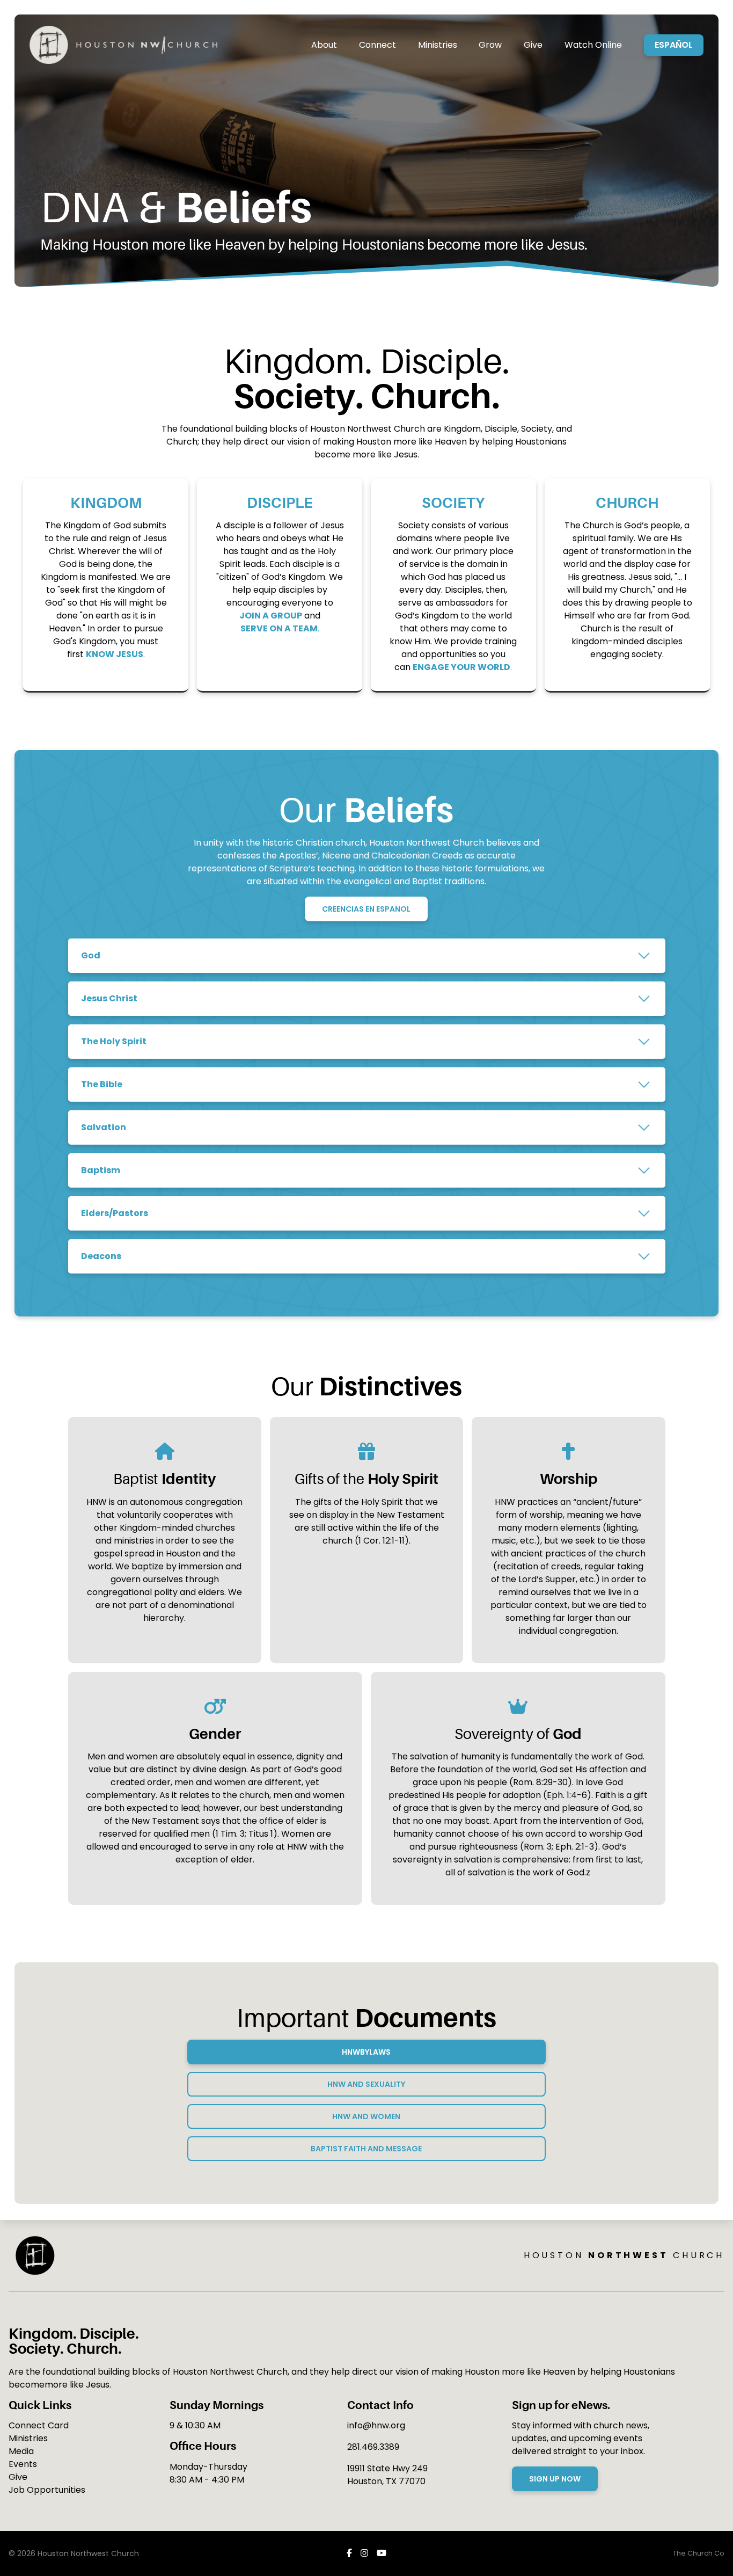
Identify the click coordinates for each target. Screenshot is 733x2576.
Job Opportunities (47, 2490)
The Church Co (699, 2553)
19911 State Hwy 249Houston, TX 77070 (387, 2475)
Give (18, 2477)
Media (21, 2451)
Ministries (28, 2438)
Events (23, 2464)
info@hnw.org (376, 2425)
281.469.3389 (373, 2447)
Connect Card (39, 2425)
